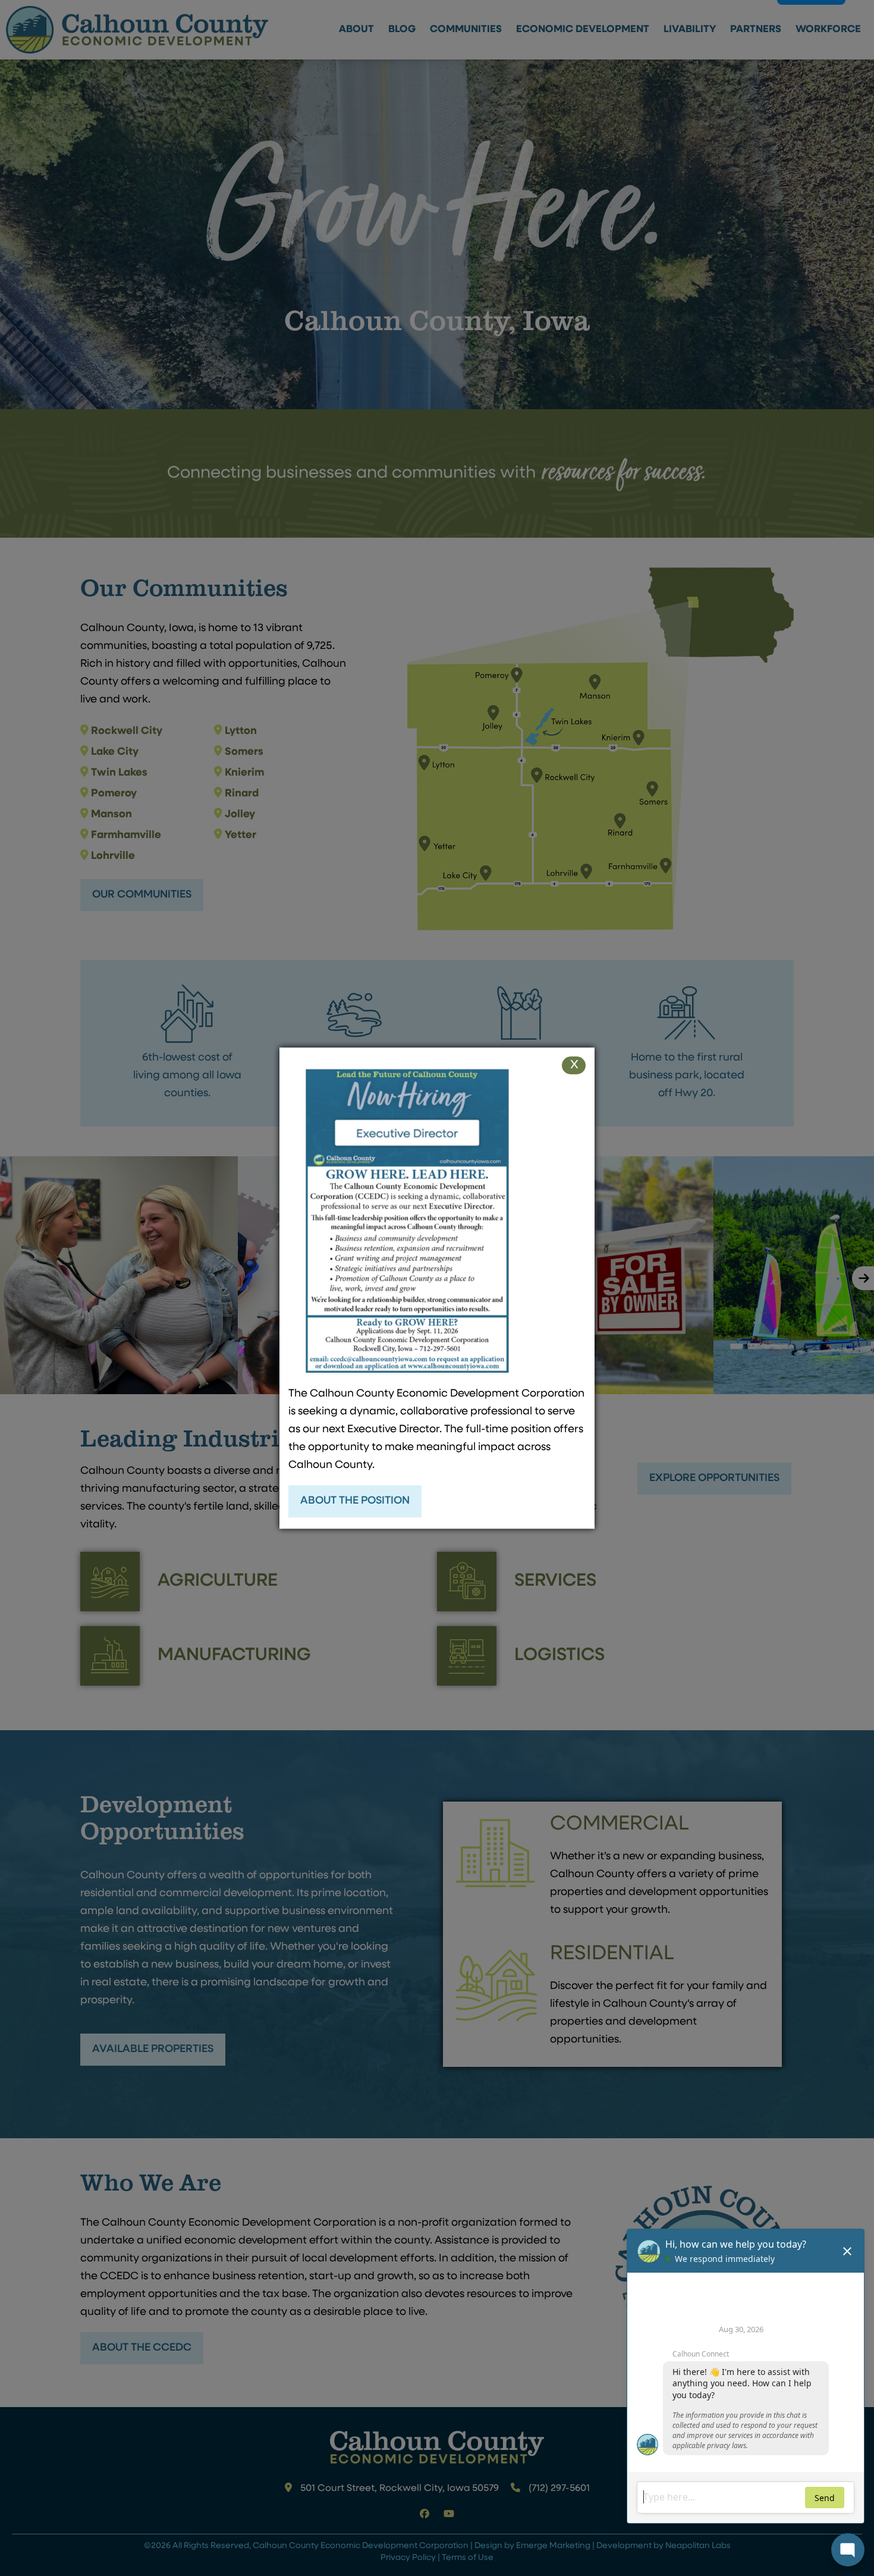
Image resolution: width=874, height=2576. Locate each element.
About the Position (355, 1501)
